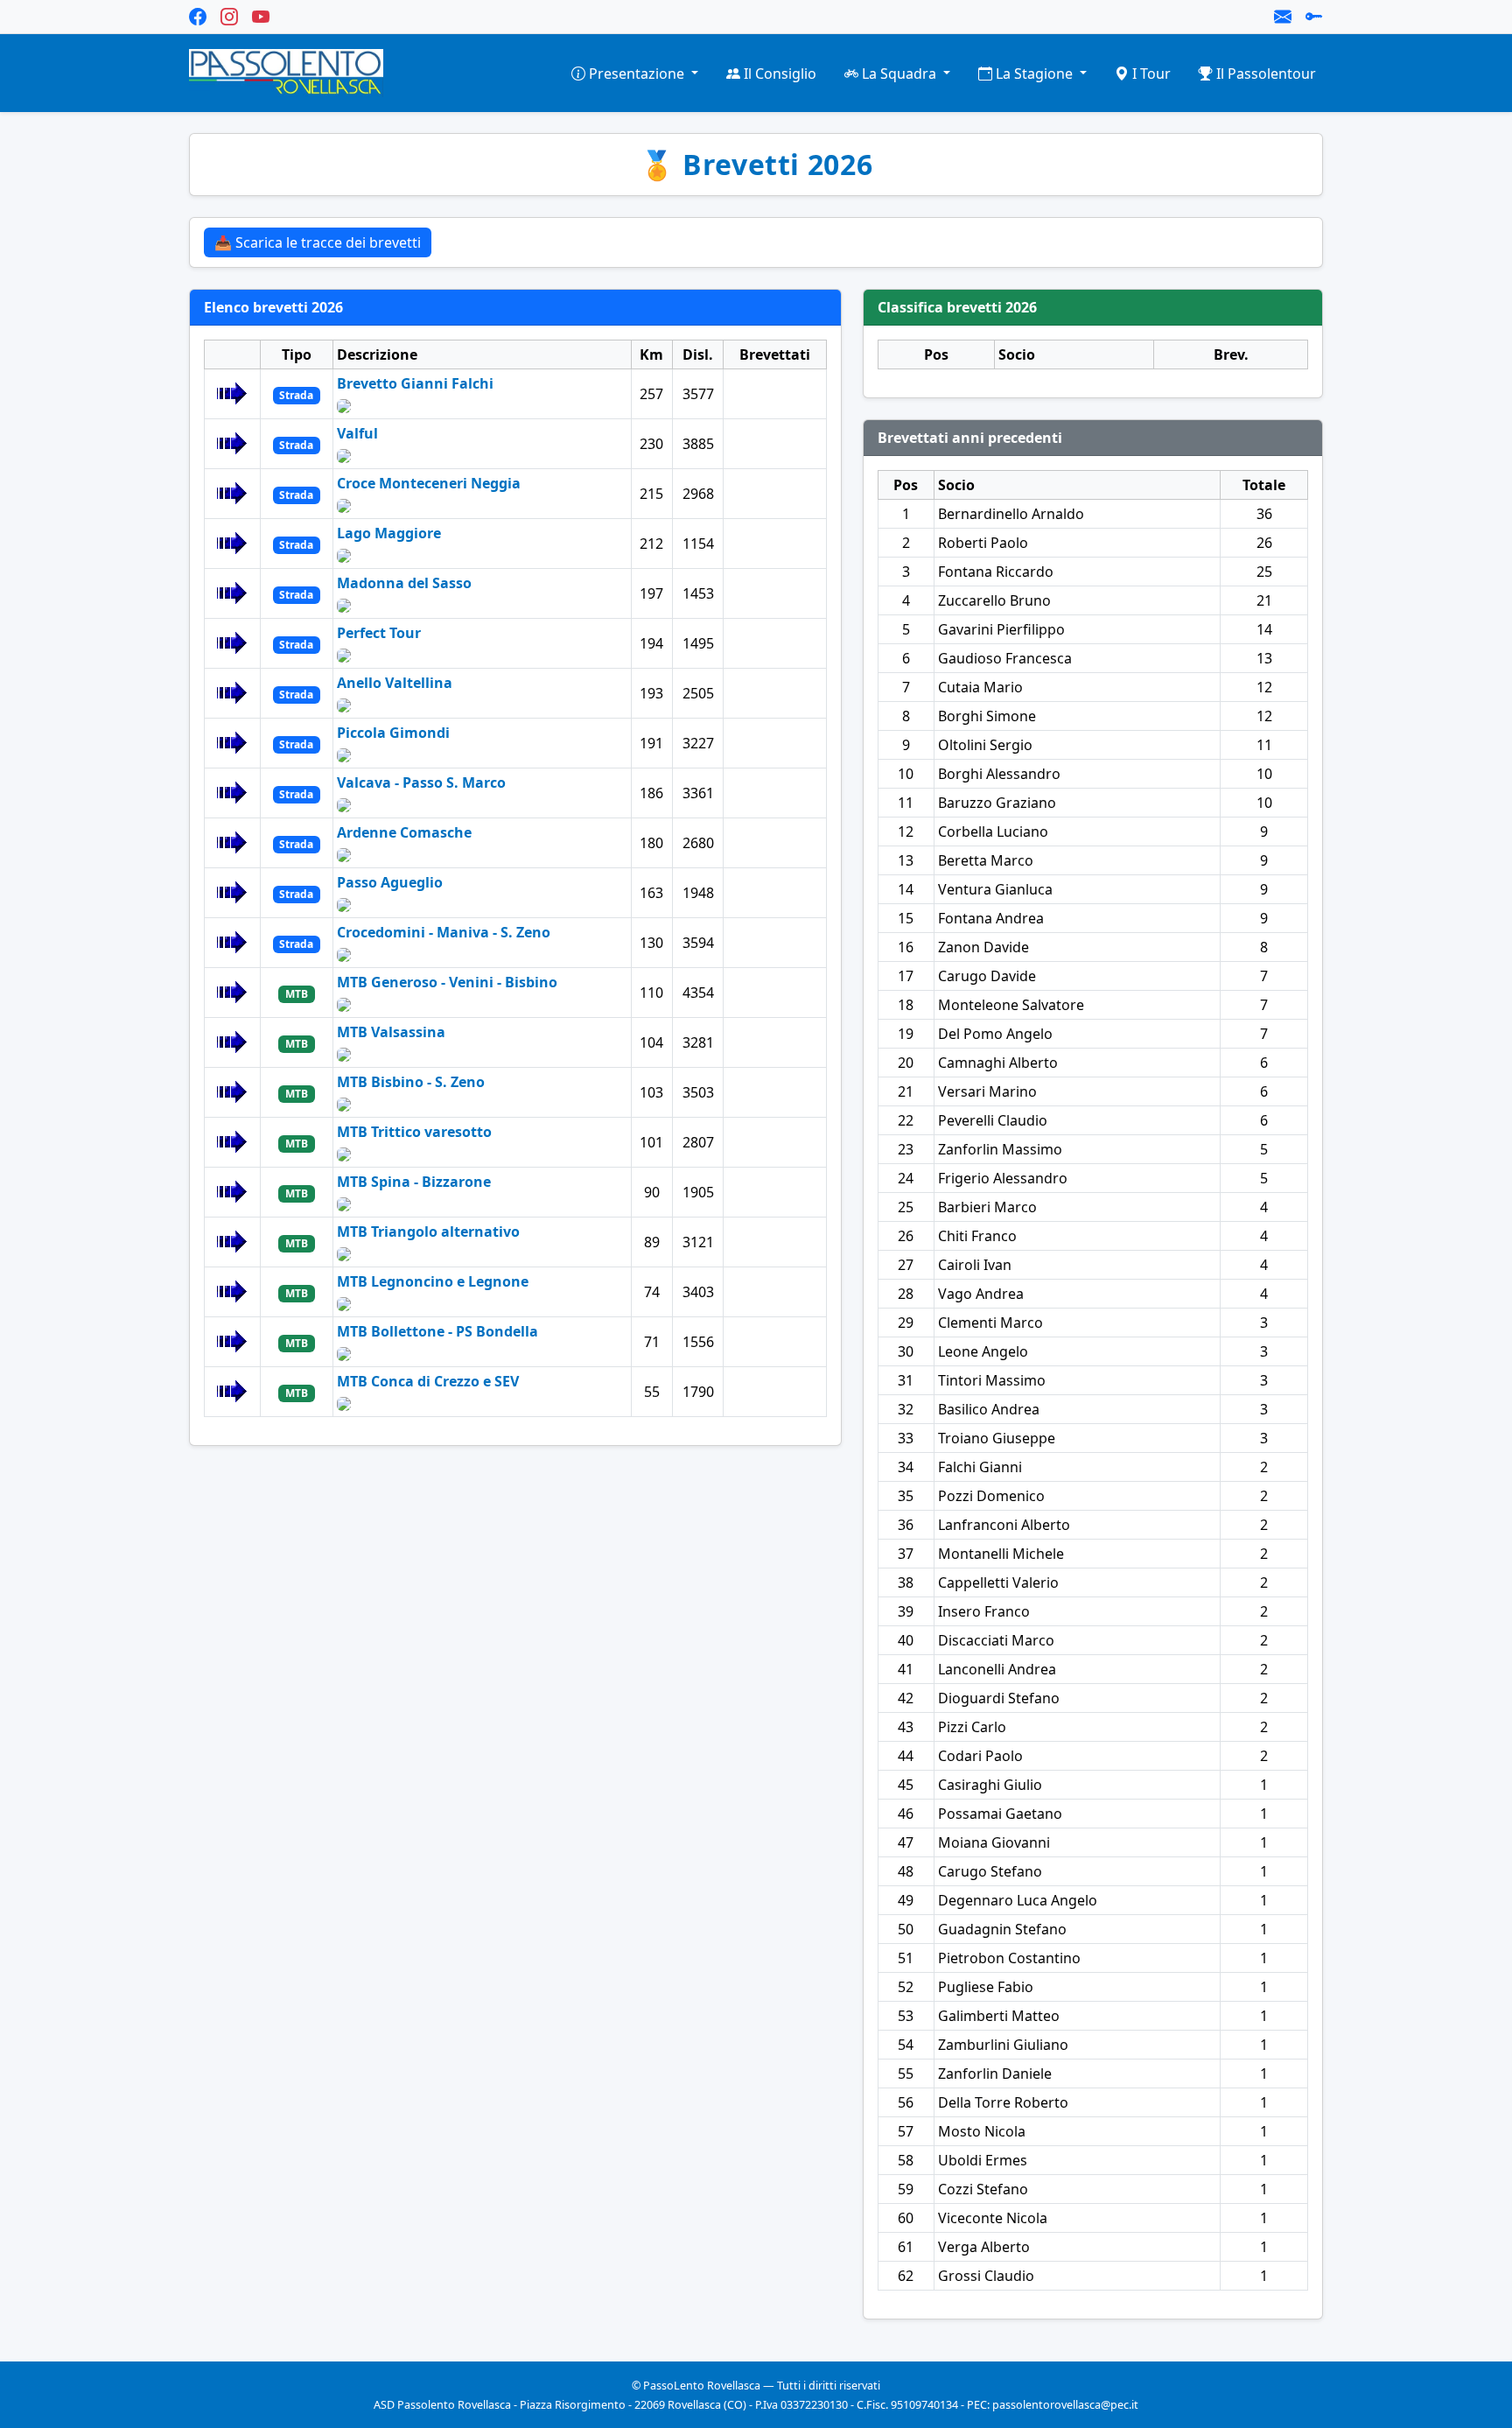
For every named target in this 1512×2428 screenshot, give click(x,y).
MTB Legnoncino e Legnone (433, 1281)
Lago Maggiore (389, 533)
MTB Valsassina (391, 1032)
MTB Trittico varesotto (414, 1132)
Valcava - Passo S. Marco (421, 782)
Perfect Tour (379, 633)
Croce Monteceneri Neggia (429, 483)
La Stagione (1034, 74)
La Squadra (899, 74)
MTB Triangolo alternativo (428, 1232)
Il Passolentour (1264, 74)
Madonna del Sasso (404, 583)
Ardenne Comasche (404, 832)
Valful (357, 433)
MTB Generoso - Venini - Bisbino (447, 982)
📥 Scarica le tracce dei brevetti (318, 242)
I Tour (1150, 74)
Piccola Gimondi (393, 733)
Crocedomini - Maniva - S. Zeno (444, 932)
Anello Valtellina (395, 683)
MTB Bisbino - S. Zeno (411, 1082)
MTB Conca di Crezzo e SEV (428, 1381)
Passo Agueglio (390, 882)
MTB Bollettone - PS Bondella (437, 1331)
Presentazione (637, 74)
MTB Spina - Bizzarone (414, 1182)
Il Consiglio (778, 74)
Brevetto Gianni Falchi (415, 383)
